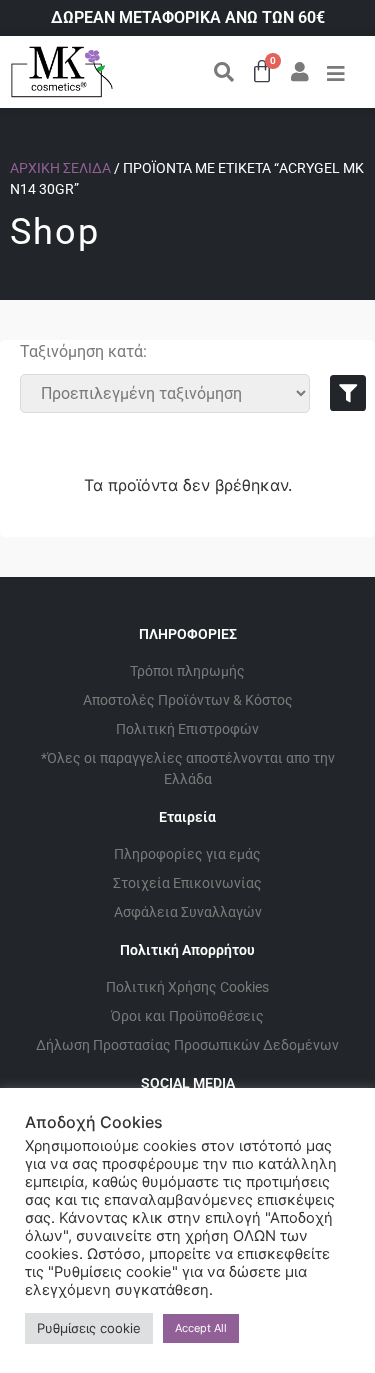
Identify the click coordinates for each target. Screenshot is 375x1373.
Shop (55, 232)
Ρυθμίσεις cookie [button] (89, 1328)
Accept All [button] (201, 1328)
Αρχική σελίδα (60, 168)
